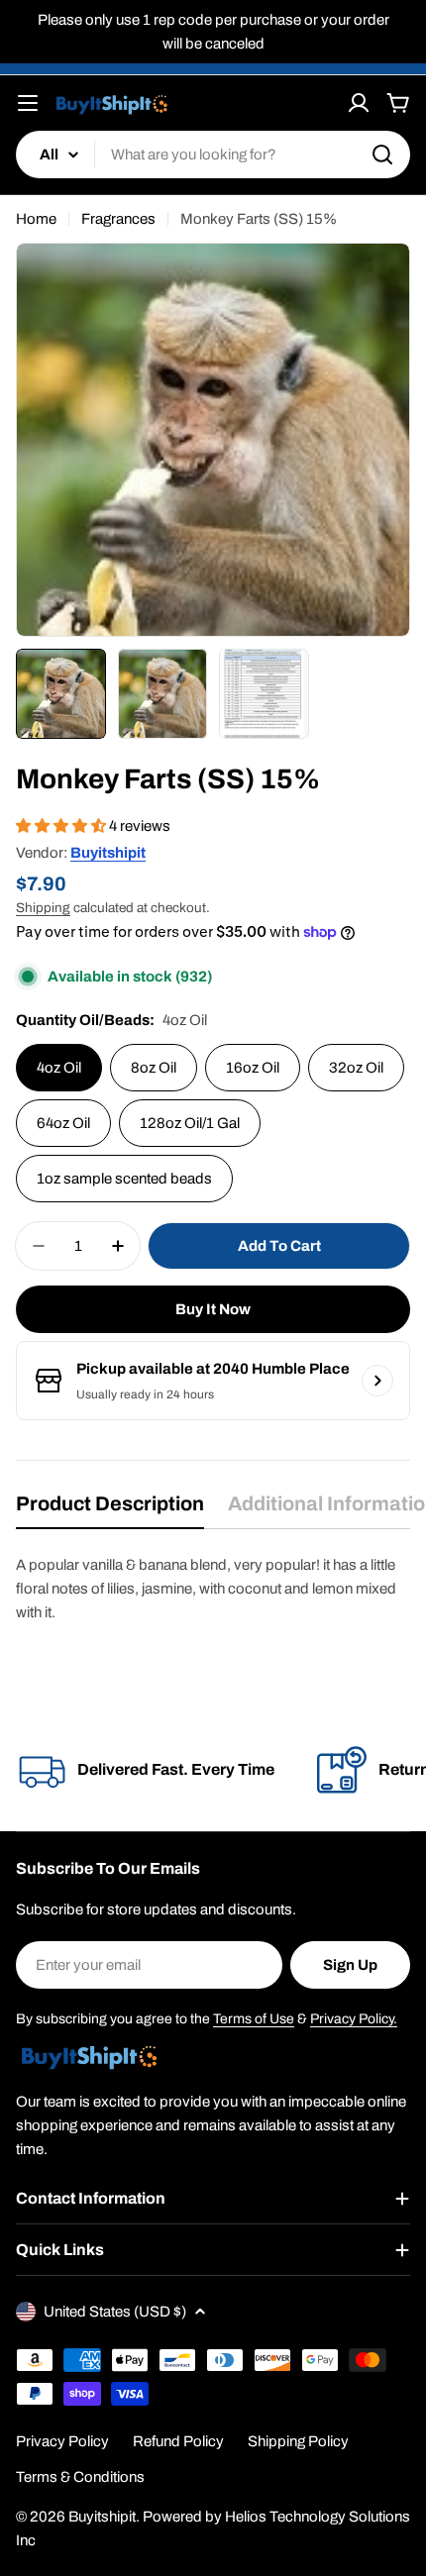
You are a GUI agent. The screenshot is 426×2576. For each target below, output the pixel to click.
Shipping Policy (298, 2441)
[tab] (110, 1510)
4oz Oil (59, 1068)
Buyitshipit (108, 853)
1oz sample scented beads (124, 1179)
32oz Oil (356, 1068)
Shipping (43, 908)
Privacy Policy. (354, 2019)
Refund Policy (178, 2441)
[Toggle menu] (28, 103)
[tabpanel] (213, 1589)
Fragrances (118, 219)
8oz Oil (154, 1068)
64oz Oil (63, 1123)
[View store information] (377, 1381)
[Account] (359, 103)
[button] (62, 826)
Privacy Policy (62, 2441)
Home (36, 219)
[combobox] (213, 155)
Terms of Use (254, 2019)
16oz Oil (253, 1068)
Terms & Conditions (80, 2477)
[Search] (382, 155)
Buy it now (213, 1309)
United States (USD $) (115, 2312)
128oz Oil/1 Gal (190, 1123)
